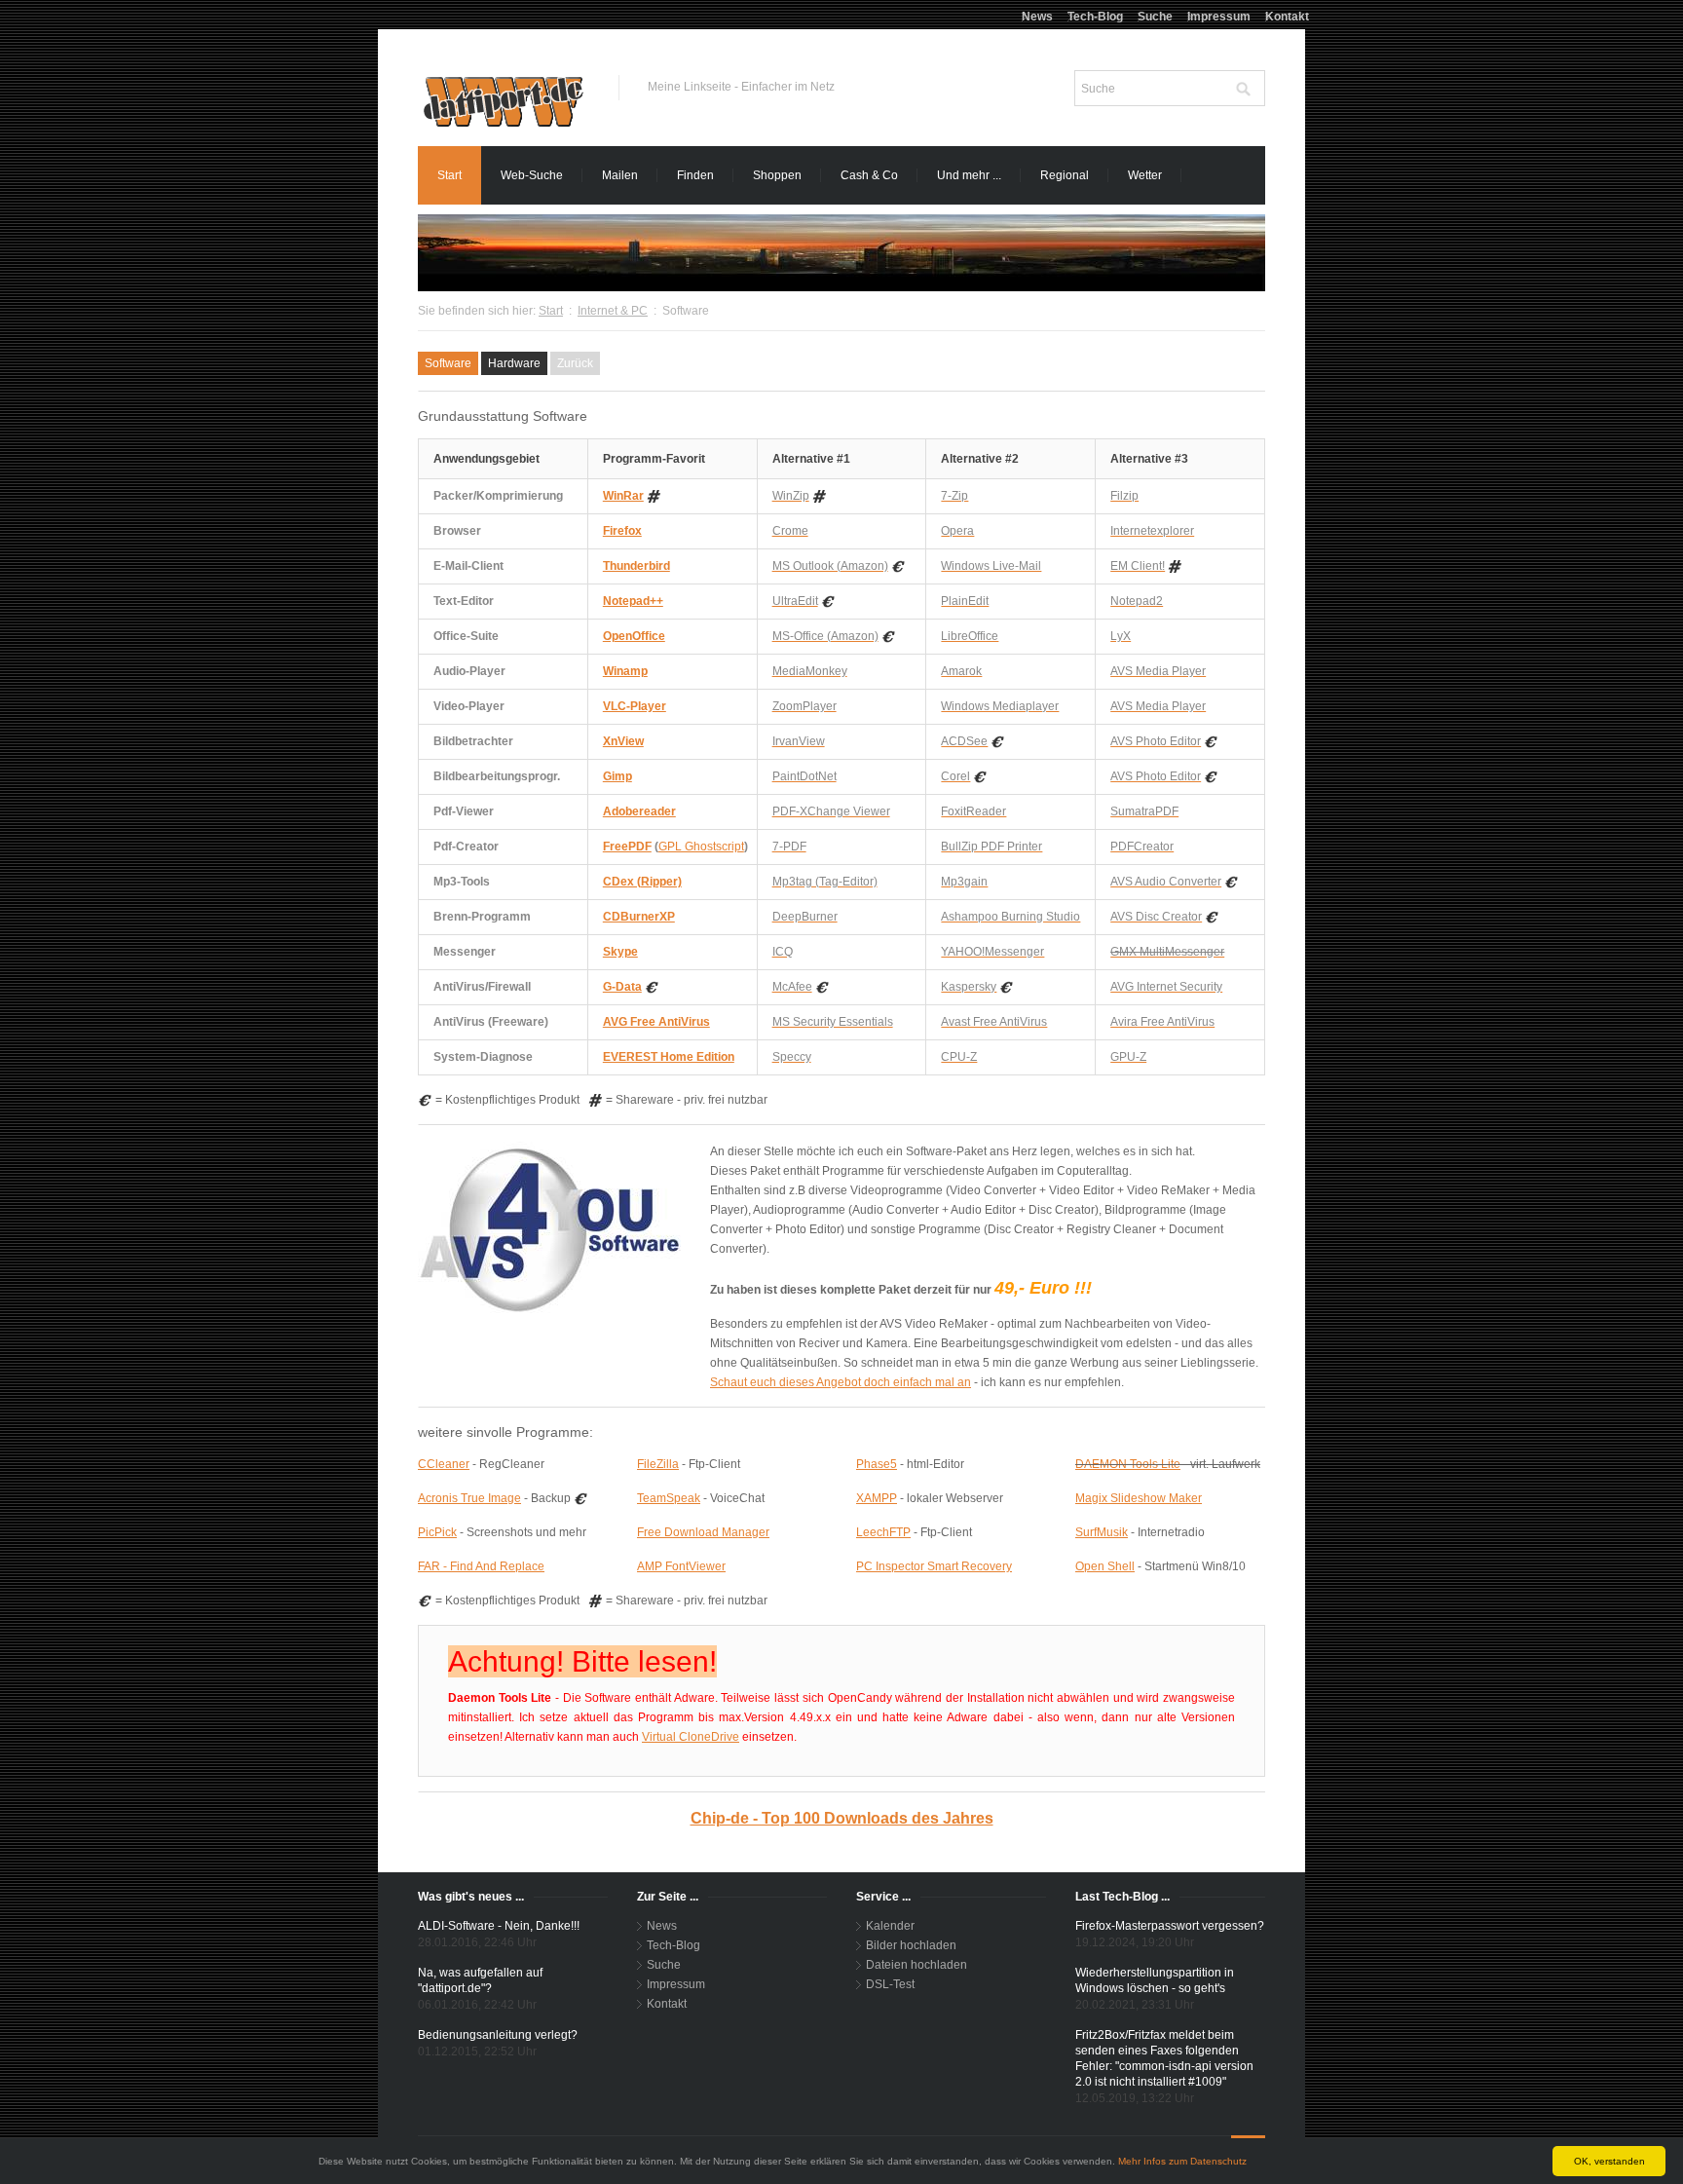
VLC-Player (635, 706)
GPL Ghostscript (701, 847)
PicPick (437, 1532)
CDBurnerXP (639, 917)
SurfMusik (1102, 1532)
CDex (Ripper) (642, 882)
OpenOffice (634, 636)
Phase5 (877, 1464)
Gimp (617, 776)
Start (551, 311)
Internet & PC (613, 311)
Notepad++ (633, 601)
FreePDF (627, 847)
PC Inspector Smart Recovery (934, 1566)
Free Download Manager (703, 1532)
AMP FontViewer (681, 1566)
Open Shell (1105, 1566)
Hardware (514, 363)
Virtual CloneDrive (691, 1737)
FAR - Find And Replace (481, 1566)
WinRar (623, 496)
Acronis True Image (469, 1498)
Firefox (622, 531)
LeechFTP (883, 1532)
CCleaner (444, 1464)
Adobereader (639, 811)
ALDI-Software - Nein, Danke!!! (499, 1926)
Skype (620, 952)
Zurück (575, 363)
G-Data (622, 987)
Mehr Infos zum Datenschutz (1182, 2161)
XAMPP (877, 1498)
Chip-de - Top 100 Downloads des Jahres (842, 1818)
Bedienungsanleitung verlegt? (498, 2035)
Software (448, 363)
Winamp (625, 671)
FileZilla (658, 1464)
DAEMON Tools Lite (1128, 1464)
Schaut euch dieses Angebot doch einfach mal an (841, 1382)
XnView (623, 741)
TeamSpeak (669, 1498)
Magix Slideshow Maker (1139, 1498)
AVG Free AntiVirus (656, 1022)
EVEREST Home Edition (669, 1057)
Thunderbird (636, 566)
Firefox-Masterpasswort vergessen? (1170, 1926)
